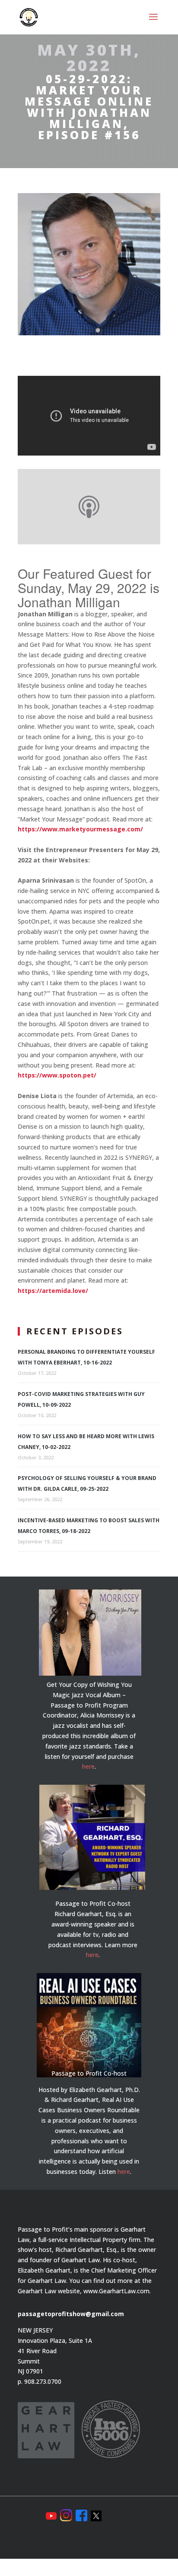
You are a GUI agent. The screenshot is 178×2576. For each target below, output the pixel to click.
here (88, 1766)
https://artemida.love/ (53, 1291)
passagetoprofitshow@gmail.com (71, 2314)
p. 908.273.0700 (40, 2381)
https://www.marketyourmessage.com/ (80, 829)
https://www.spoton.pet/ (57, 1075)
